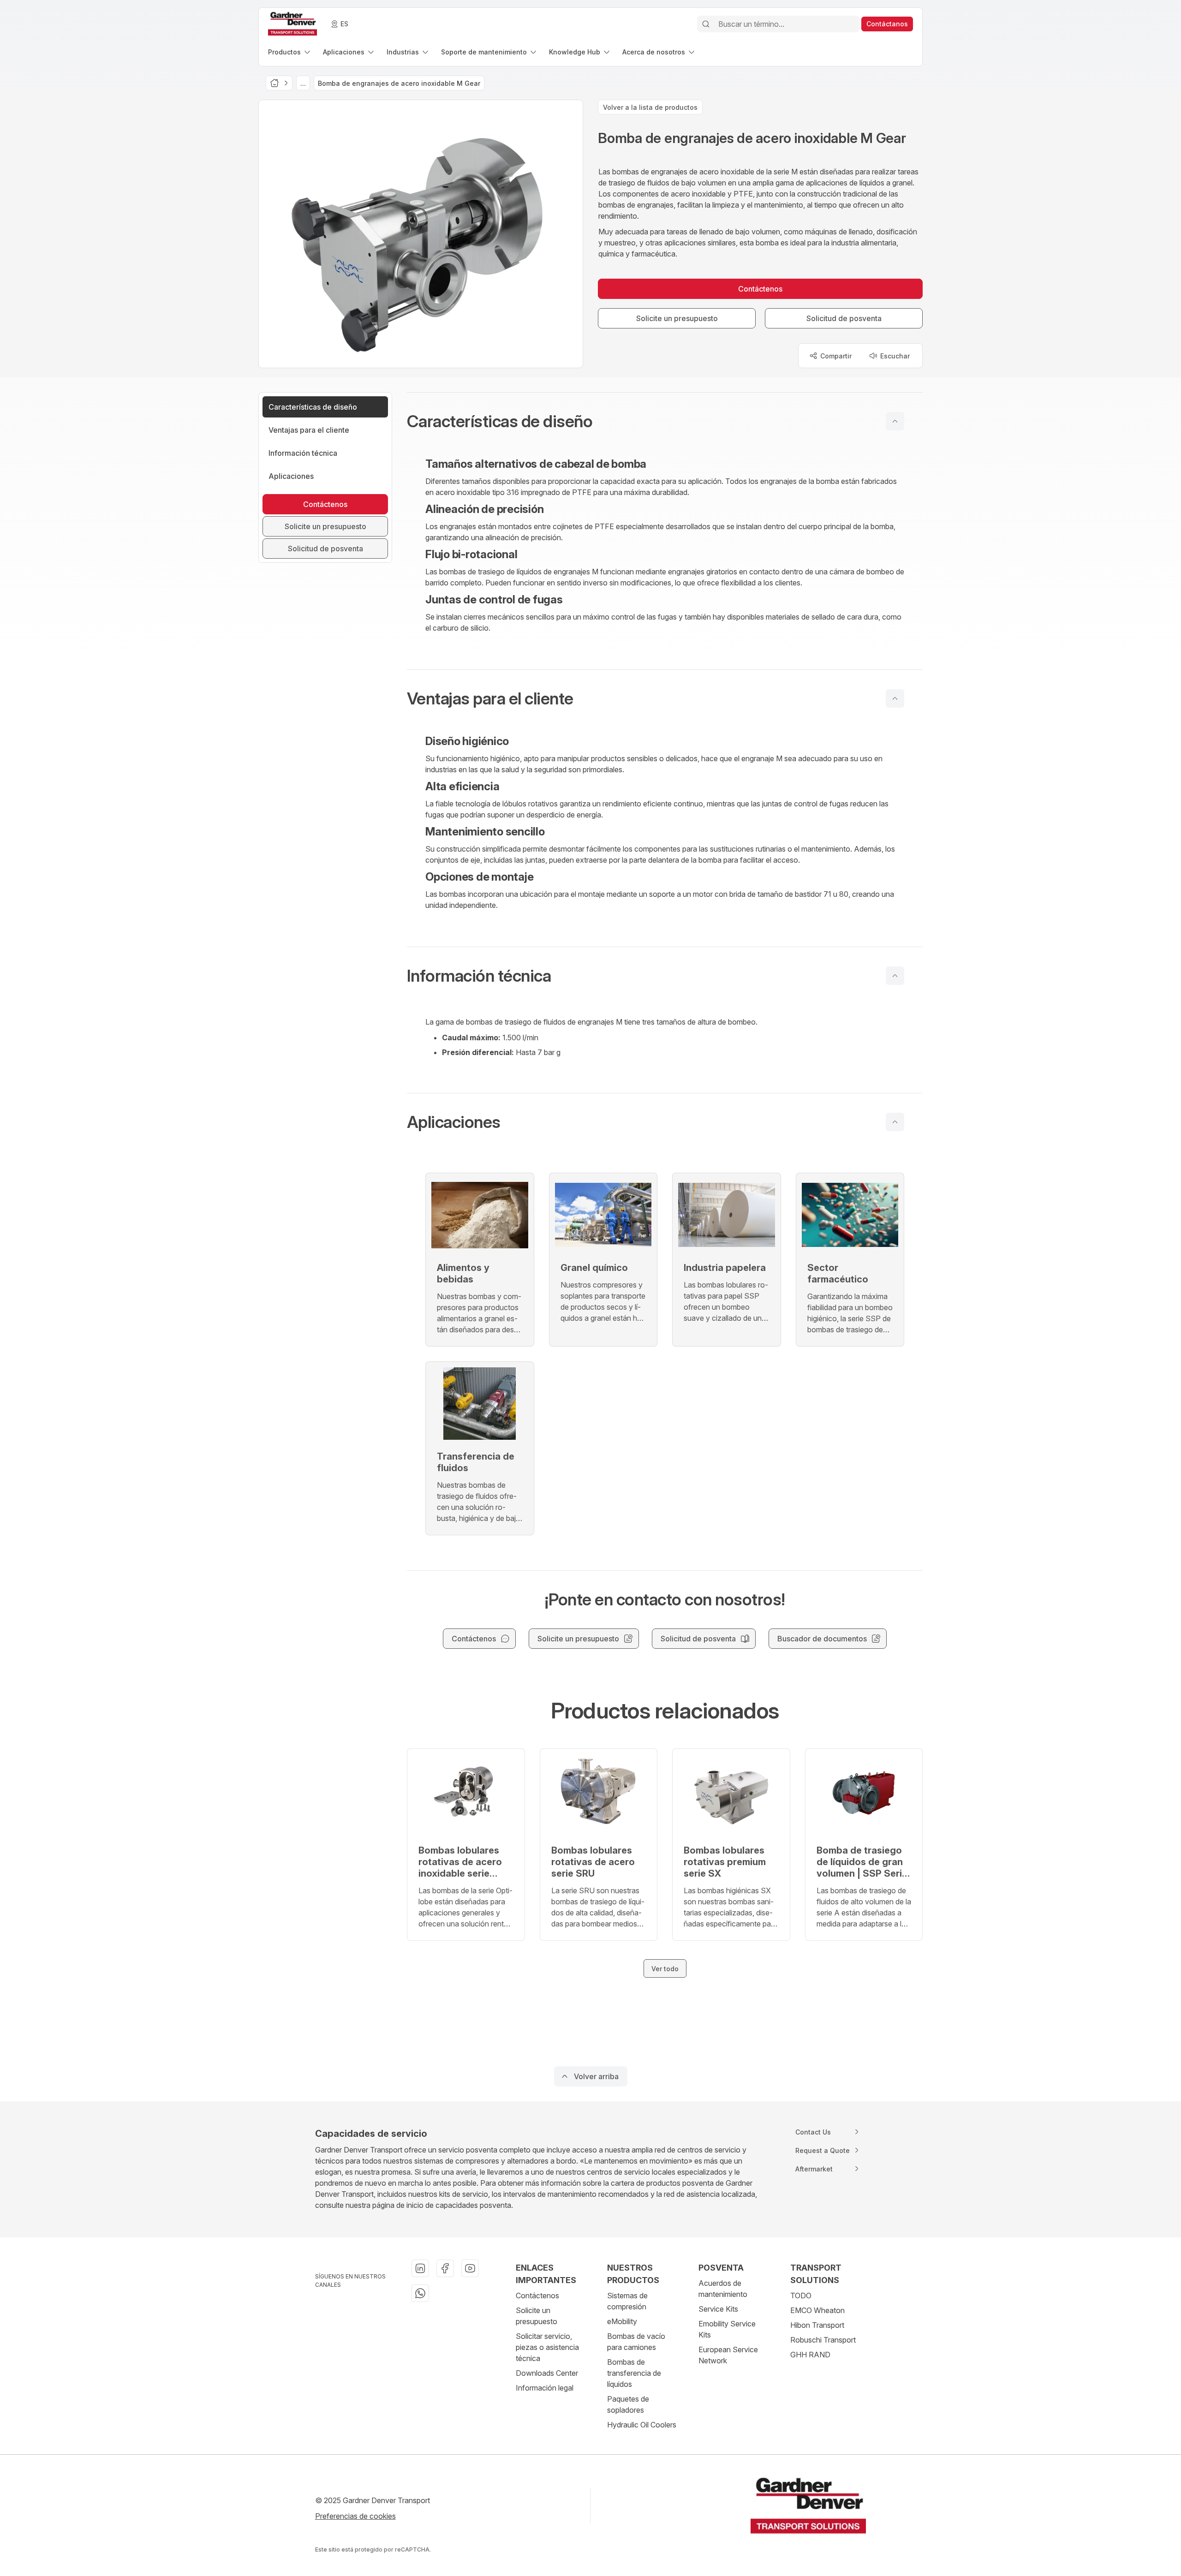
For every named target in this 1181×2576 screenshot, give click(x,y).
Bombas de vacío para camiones (636, 2342)
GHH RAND (810, 2355)
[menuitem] (290, 52)
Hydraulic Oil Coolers (642, 2425)
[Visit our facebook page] (445, 2268)
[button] (665, 421)
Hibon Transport (817, 2325)
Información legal (545, 2388)
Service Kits (718, 2309)
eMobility (622, 2321)
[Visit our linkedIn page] (420, 2268)
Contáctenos (537, 2296)
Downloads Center (547, 2373)
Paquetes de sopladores (628, 2404)
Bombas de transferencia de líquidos (634, 2373)
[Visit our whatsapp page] (420, 2293)
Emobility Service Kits (727, 2329)
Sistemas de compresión (627, 2301)
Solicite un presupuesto (537, 2316)
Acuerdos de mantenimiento (723, 2289)
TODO (801, 2296)
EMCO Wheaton (817, 2310)
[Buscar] (706, 24)
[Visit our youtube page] (470, 2268)
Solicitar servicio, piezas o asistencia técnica (547, 2347)
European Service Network (728, 2355)
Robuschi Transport (823, 2340)
